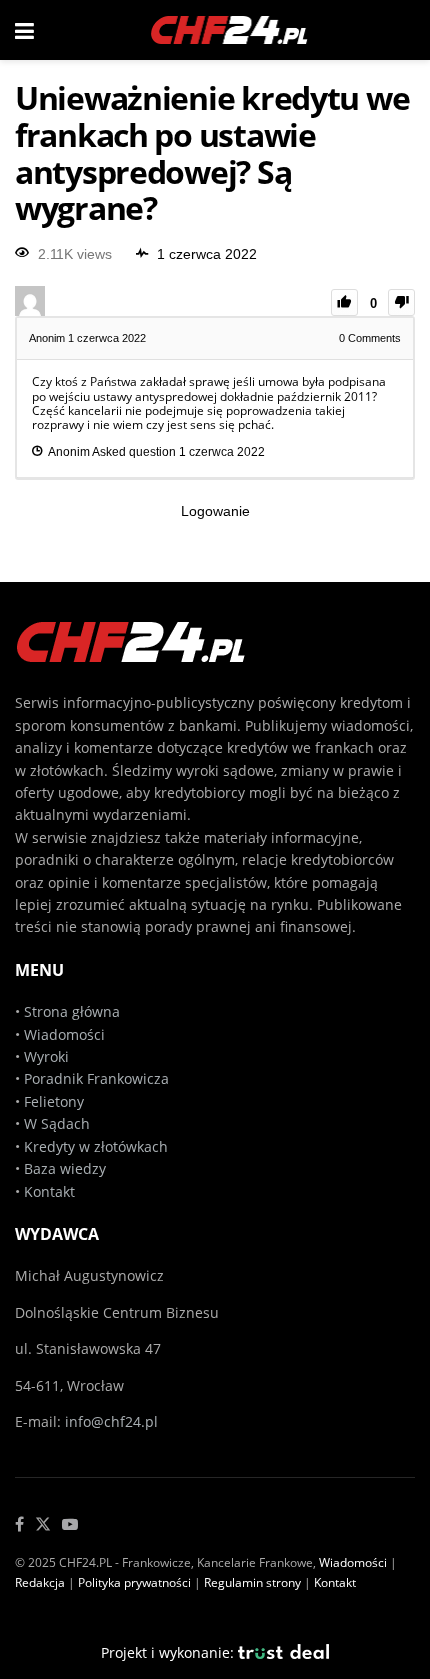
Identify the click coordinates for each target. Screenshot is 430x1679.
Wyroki (46, 1056)
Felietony (54, 1101)
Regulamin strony (252, 1582)
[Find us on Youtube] (70, 1525)
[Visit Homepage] (230, 30)
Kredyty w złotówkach (96, 1146)
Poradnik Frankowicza (96, 1078)
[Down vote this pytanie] (401, 302)
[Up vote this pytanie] (344, 302)
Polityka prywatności (134, 1582)
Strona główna (72, 1011)
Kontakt (49, 1191)
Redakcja (40, 1582)
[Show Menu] (24, 30)
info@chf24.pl (111, 1421)
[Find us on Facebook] (19, 1525)
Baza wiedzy (65, 1168)
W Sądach (57, 1123)
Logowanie (215, 511)
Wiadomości (62, 1034)
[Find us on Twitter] (43, 1525)
